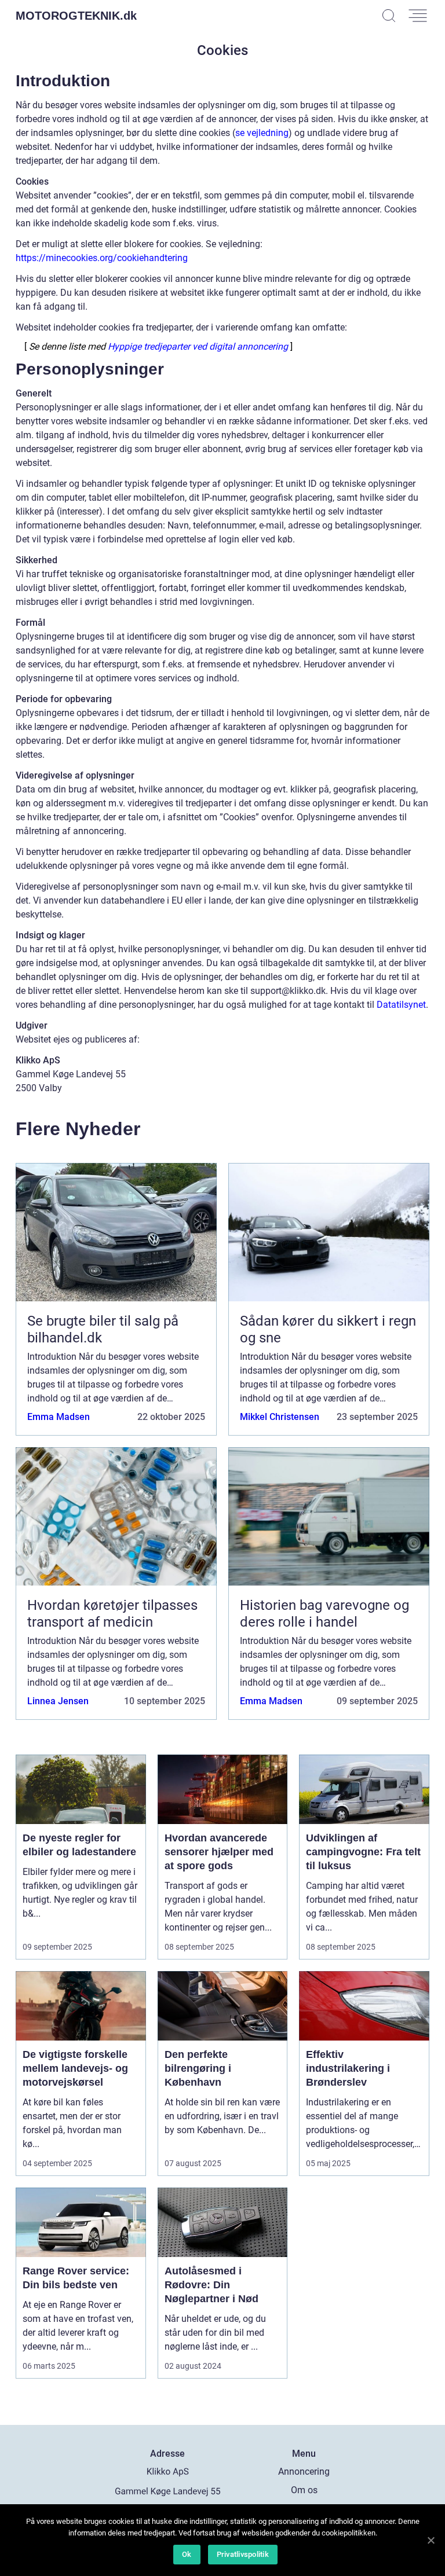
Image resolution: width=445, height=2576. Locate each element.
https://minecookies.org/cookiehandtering (102, 258)
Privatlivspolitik (243, 2554)
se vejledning (262, 133)
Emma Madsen (59, 1417)
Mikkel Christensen (280, 1417)
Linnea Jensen (58, 1701)
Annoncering (304, 2472)
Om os (304, 2490)
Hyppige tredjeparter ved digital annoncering (198, 347)
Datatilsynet (401, 1005)
